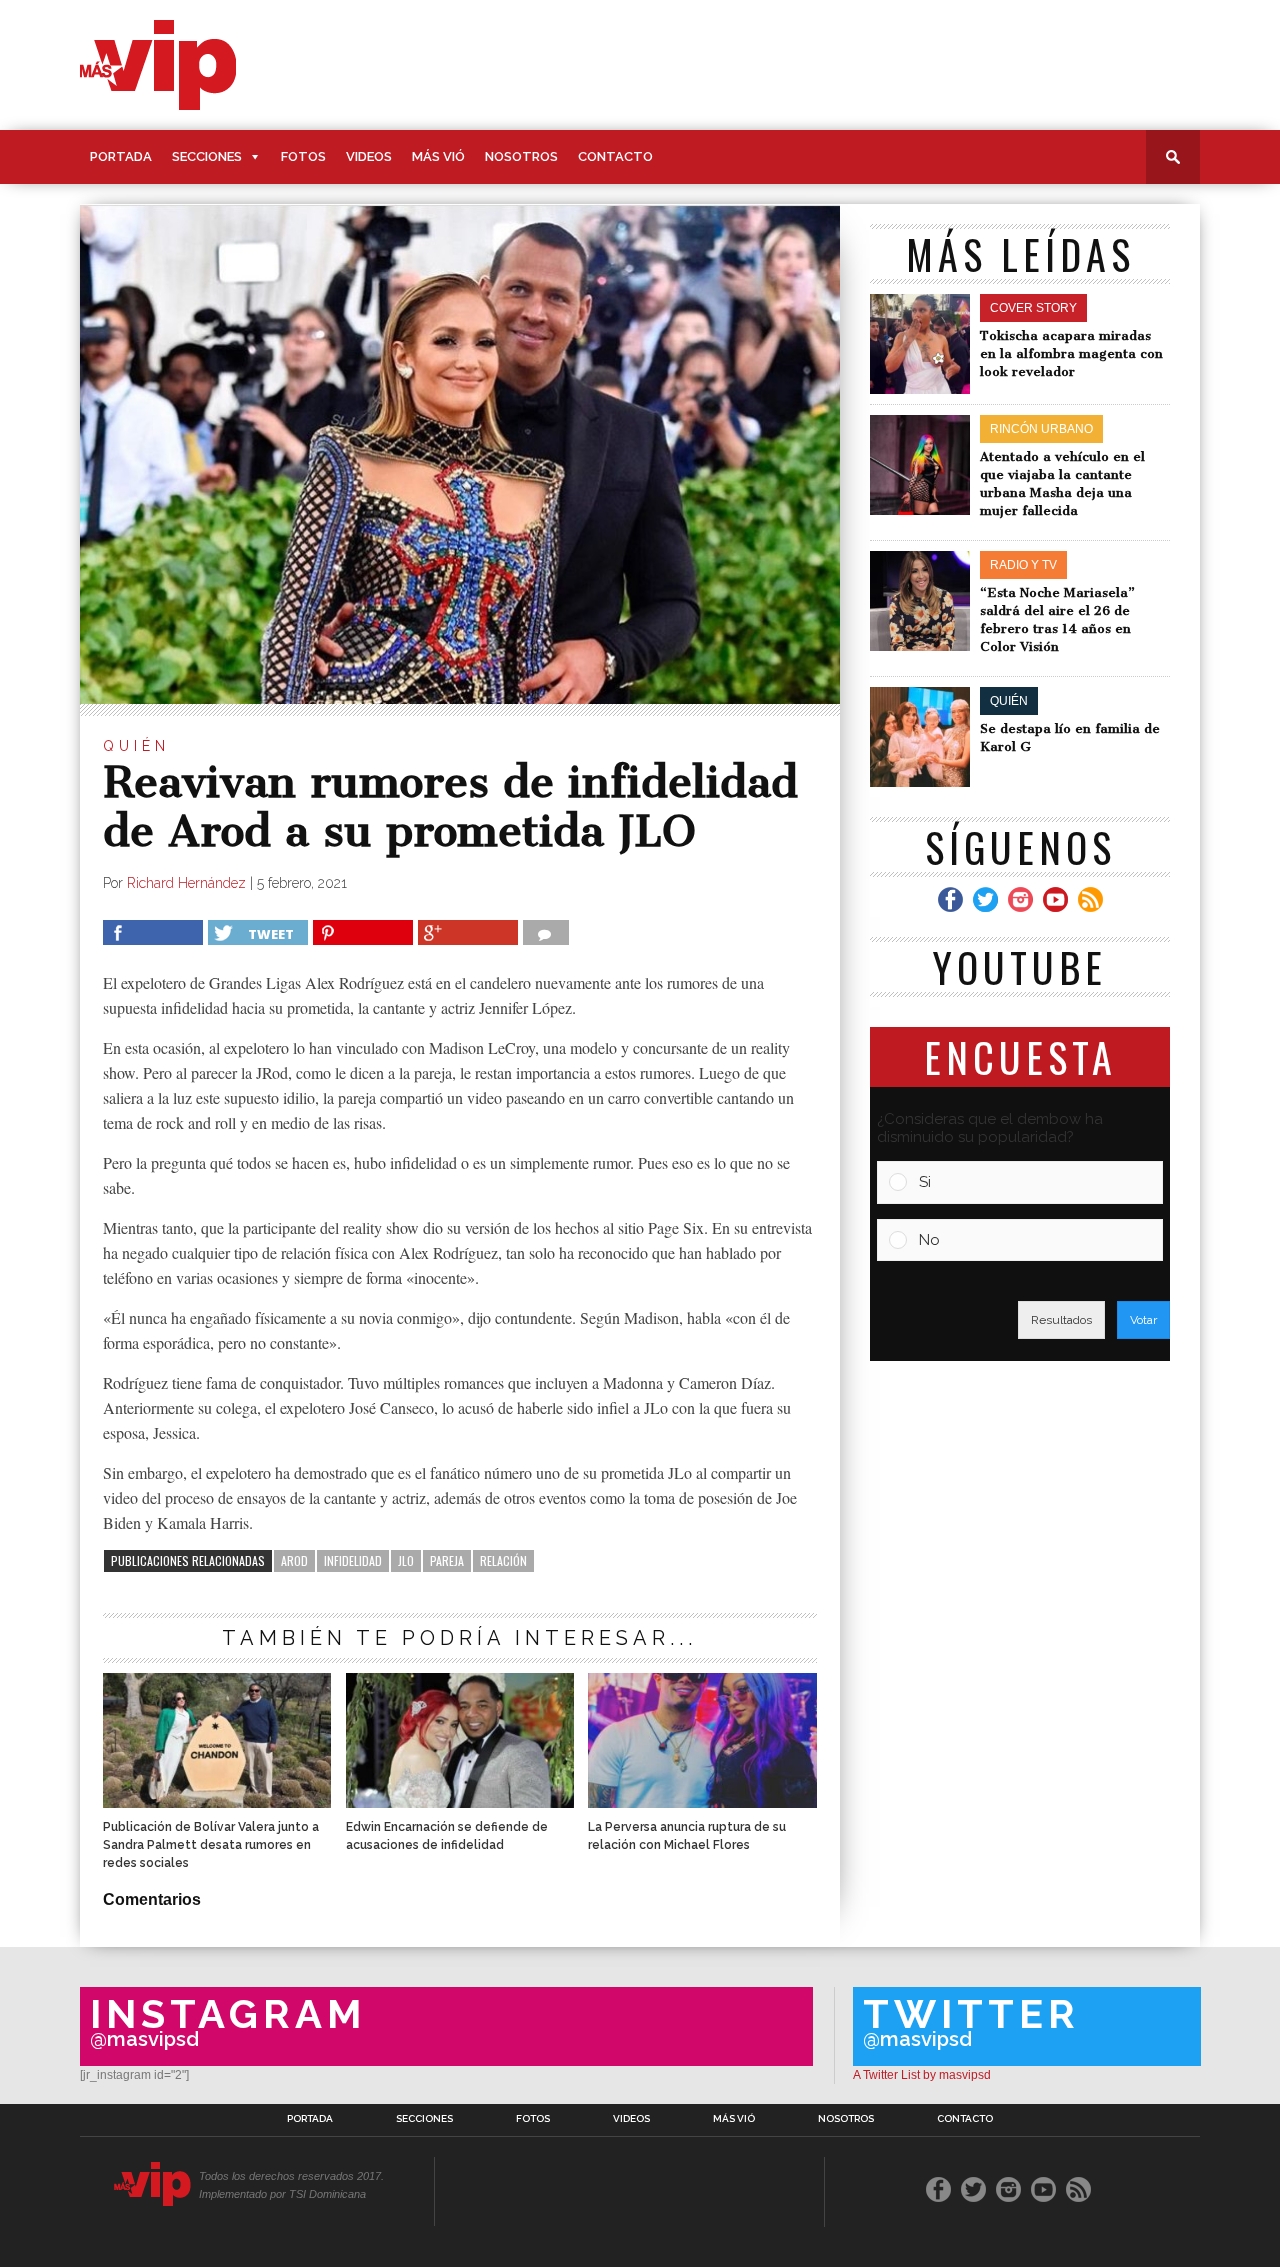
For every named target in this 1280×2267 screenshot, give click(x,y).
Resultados (1061, 1320)
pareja (447, 1560)
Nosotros (521, 156)
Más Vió (438, 156)
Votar (1143, 1320)
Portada (121, 156)
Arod (294, 1560)
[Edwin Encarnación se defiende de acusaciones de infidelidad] (460, 1802)
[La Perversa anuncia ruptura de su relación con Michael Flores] (702, 1802)
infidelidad (353, 1560)
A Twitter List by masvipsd (922, 2075)
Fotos (303, 156)
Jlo (406, 1560)
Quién (136, 746)
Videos (369, 156)
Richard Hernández (186, 883)
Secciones (207, 156)
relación (503, 1560)
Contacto (615, 156)
